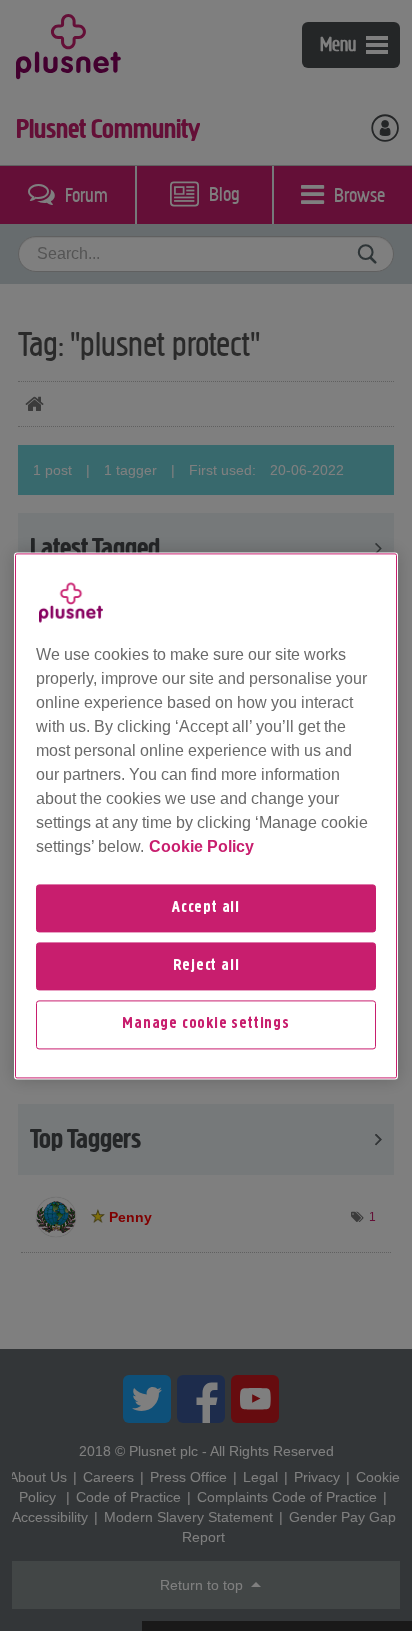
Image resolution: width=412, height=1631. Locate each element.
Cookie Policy (201, 846)
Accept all (206, 908)
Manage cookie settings (206, 1025)
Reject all (206, 966)
